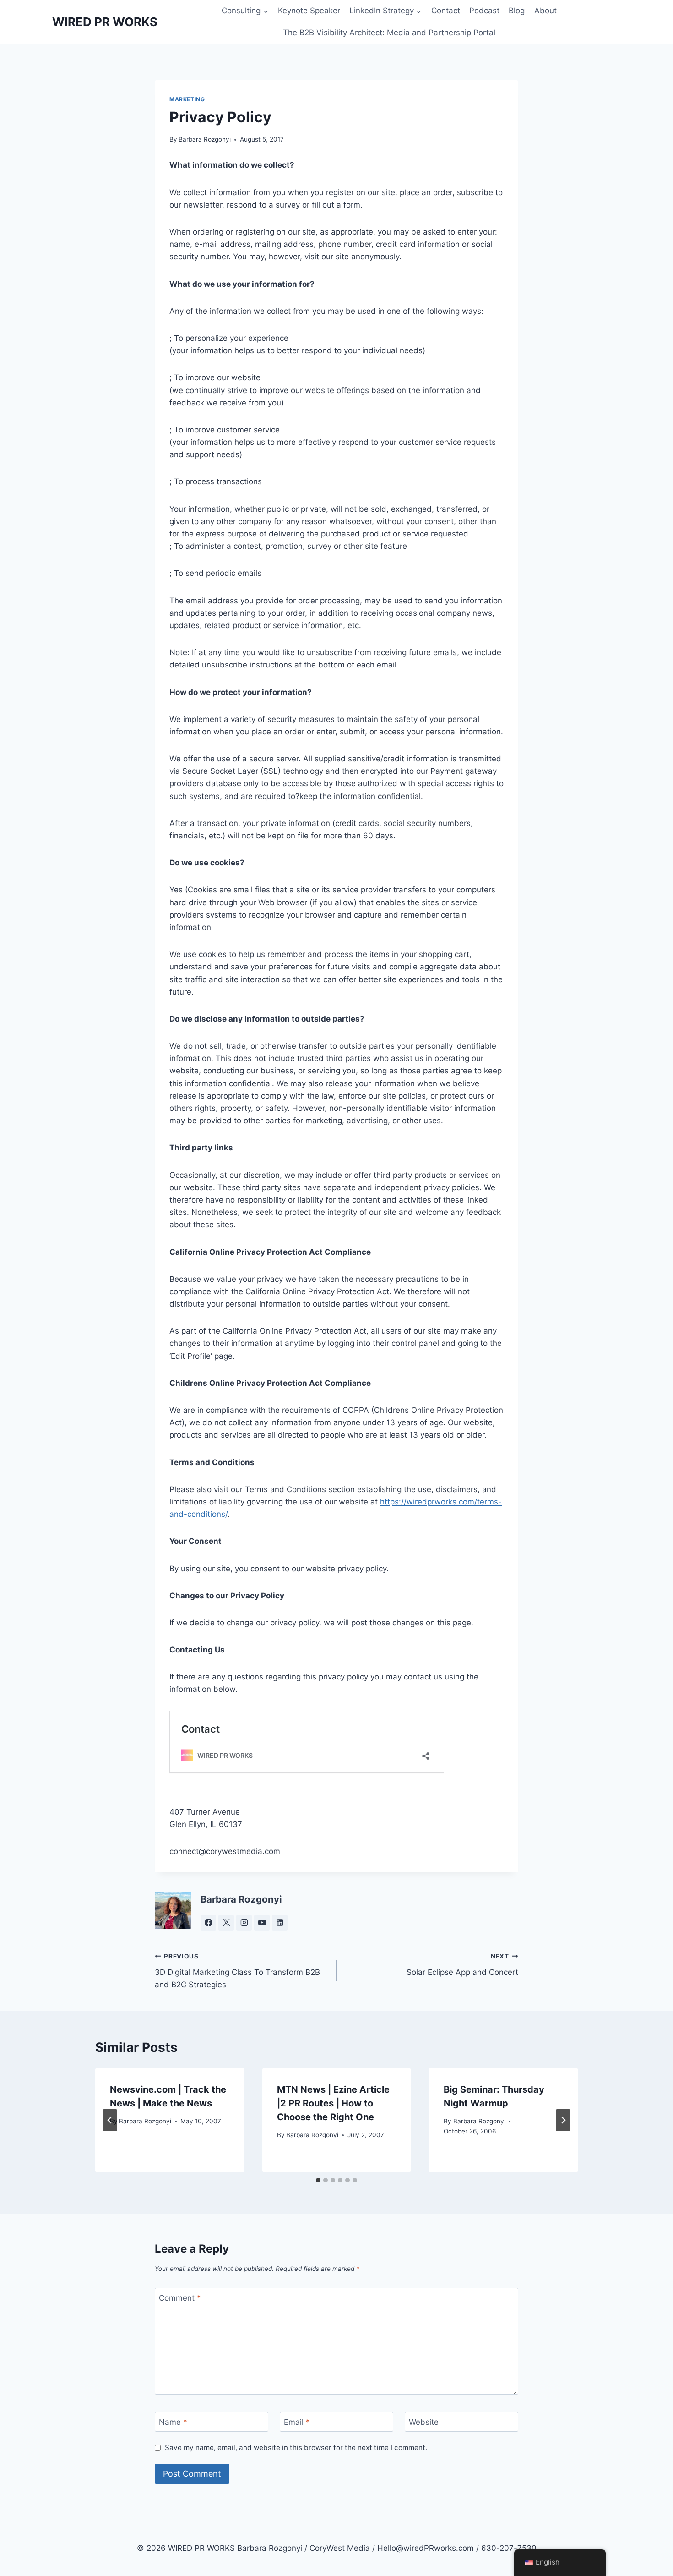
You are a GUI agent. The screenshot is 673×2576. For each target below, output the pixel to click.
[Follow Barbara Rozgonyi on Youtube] (262, 1923)
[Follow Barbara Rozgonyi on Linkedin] (280, 1923)
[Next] (563, 2120)
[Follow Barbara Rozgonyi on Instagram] (244, 1923)
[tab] (318, 2180)
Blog (517, 11)
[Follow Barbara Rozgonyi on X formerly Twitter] (226, 1923)
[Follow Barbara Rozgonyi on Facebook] (208, 1923)
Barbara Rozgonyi (205, 139)
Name (173, 2422)
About (545, 11)
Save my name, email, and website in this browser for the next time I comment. (296, 2447)
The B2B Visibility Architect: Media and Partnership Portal (389, 33)
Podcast (484, 11)
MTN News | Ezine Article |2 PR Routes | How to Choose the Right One (333, 2103)
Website (424, 2422)
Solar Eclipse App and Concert (462, 1965)
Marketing (187, 99)
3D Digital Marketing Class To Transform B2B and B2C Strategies (237, 1971)
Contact (446, 11)
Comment (180, 2298)
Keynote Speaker (309, 11)
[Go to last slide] (110, 2120)
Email (297, 2422)
